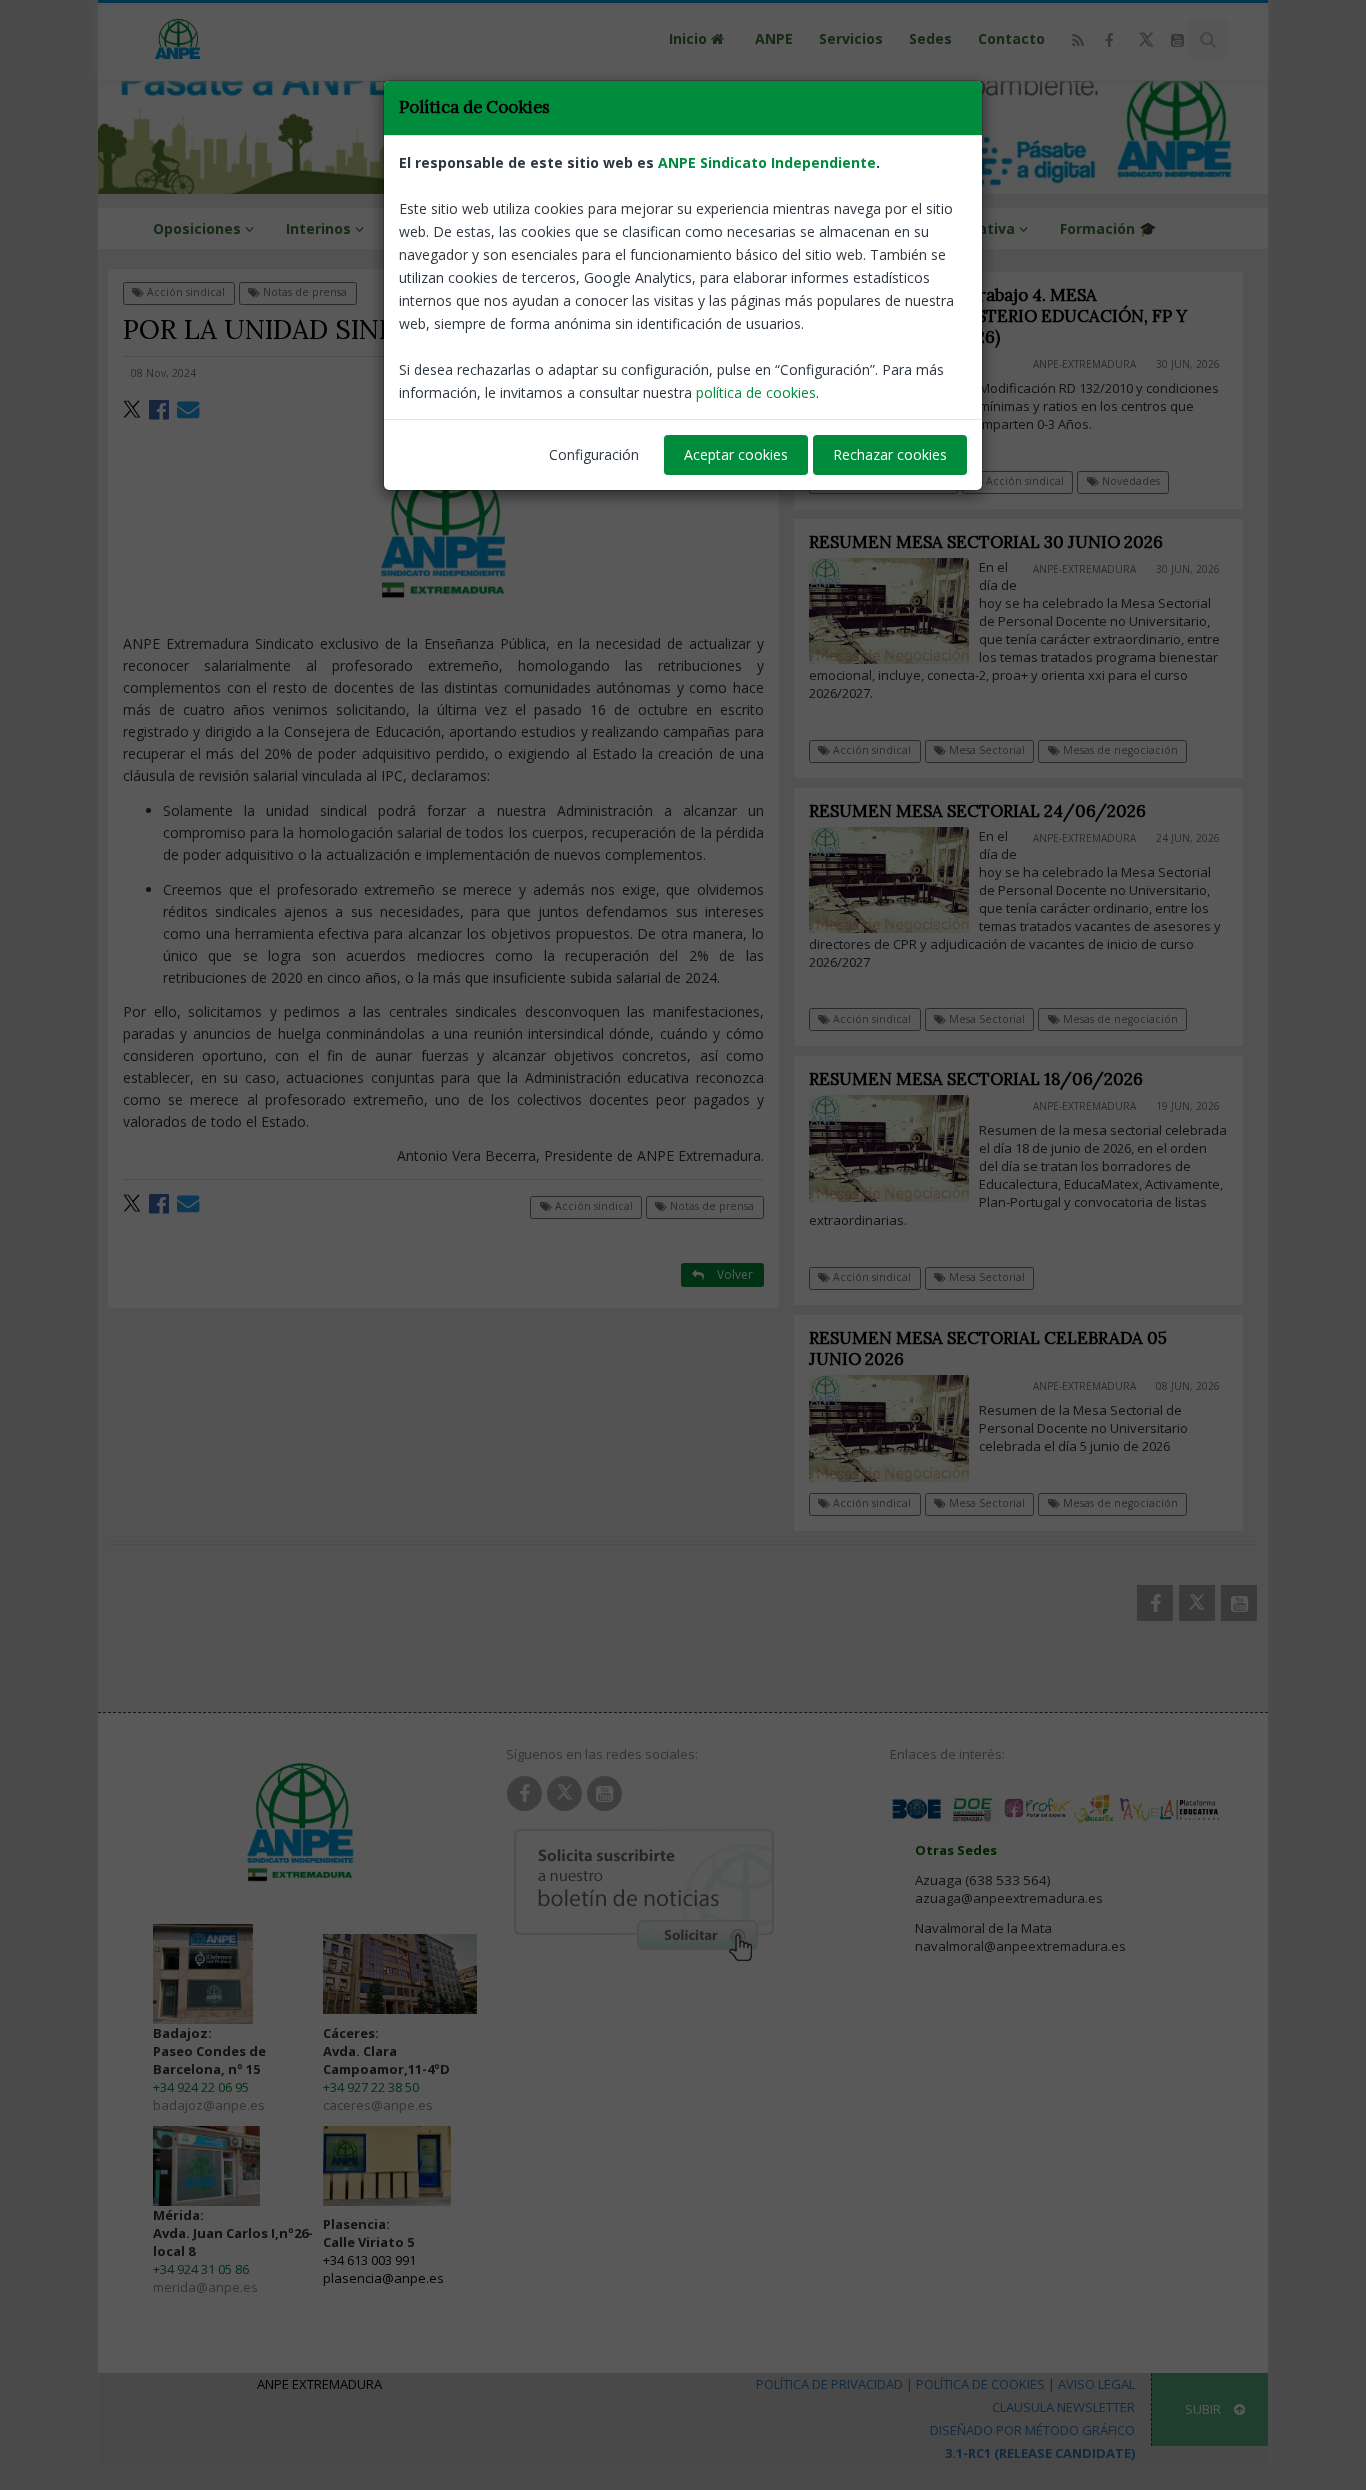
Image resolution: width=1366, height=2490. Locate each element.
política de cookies (756, 392)
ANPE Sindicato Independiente (767, 162)
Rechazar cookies (890, 454)
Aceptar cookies (736, 454)
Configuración (594, 454)
